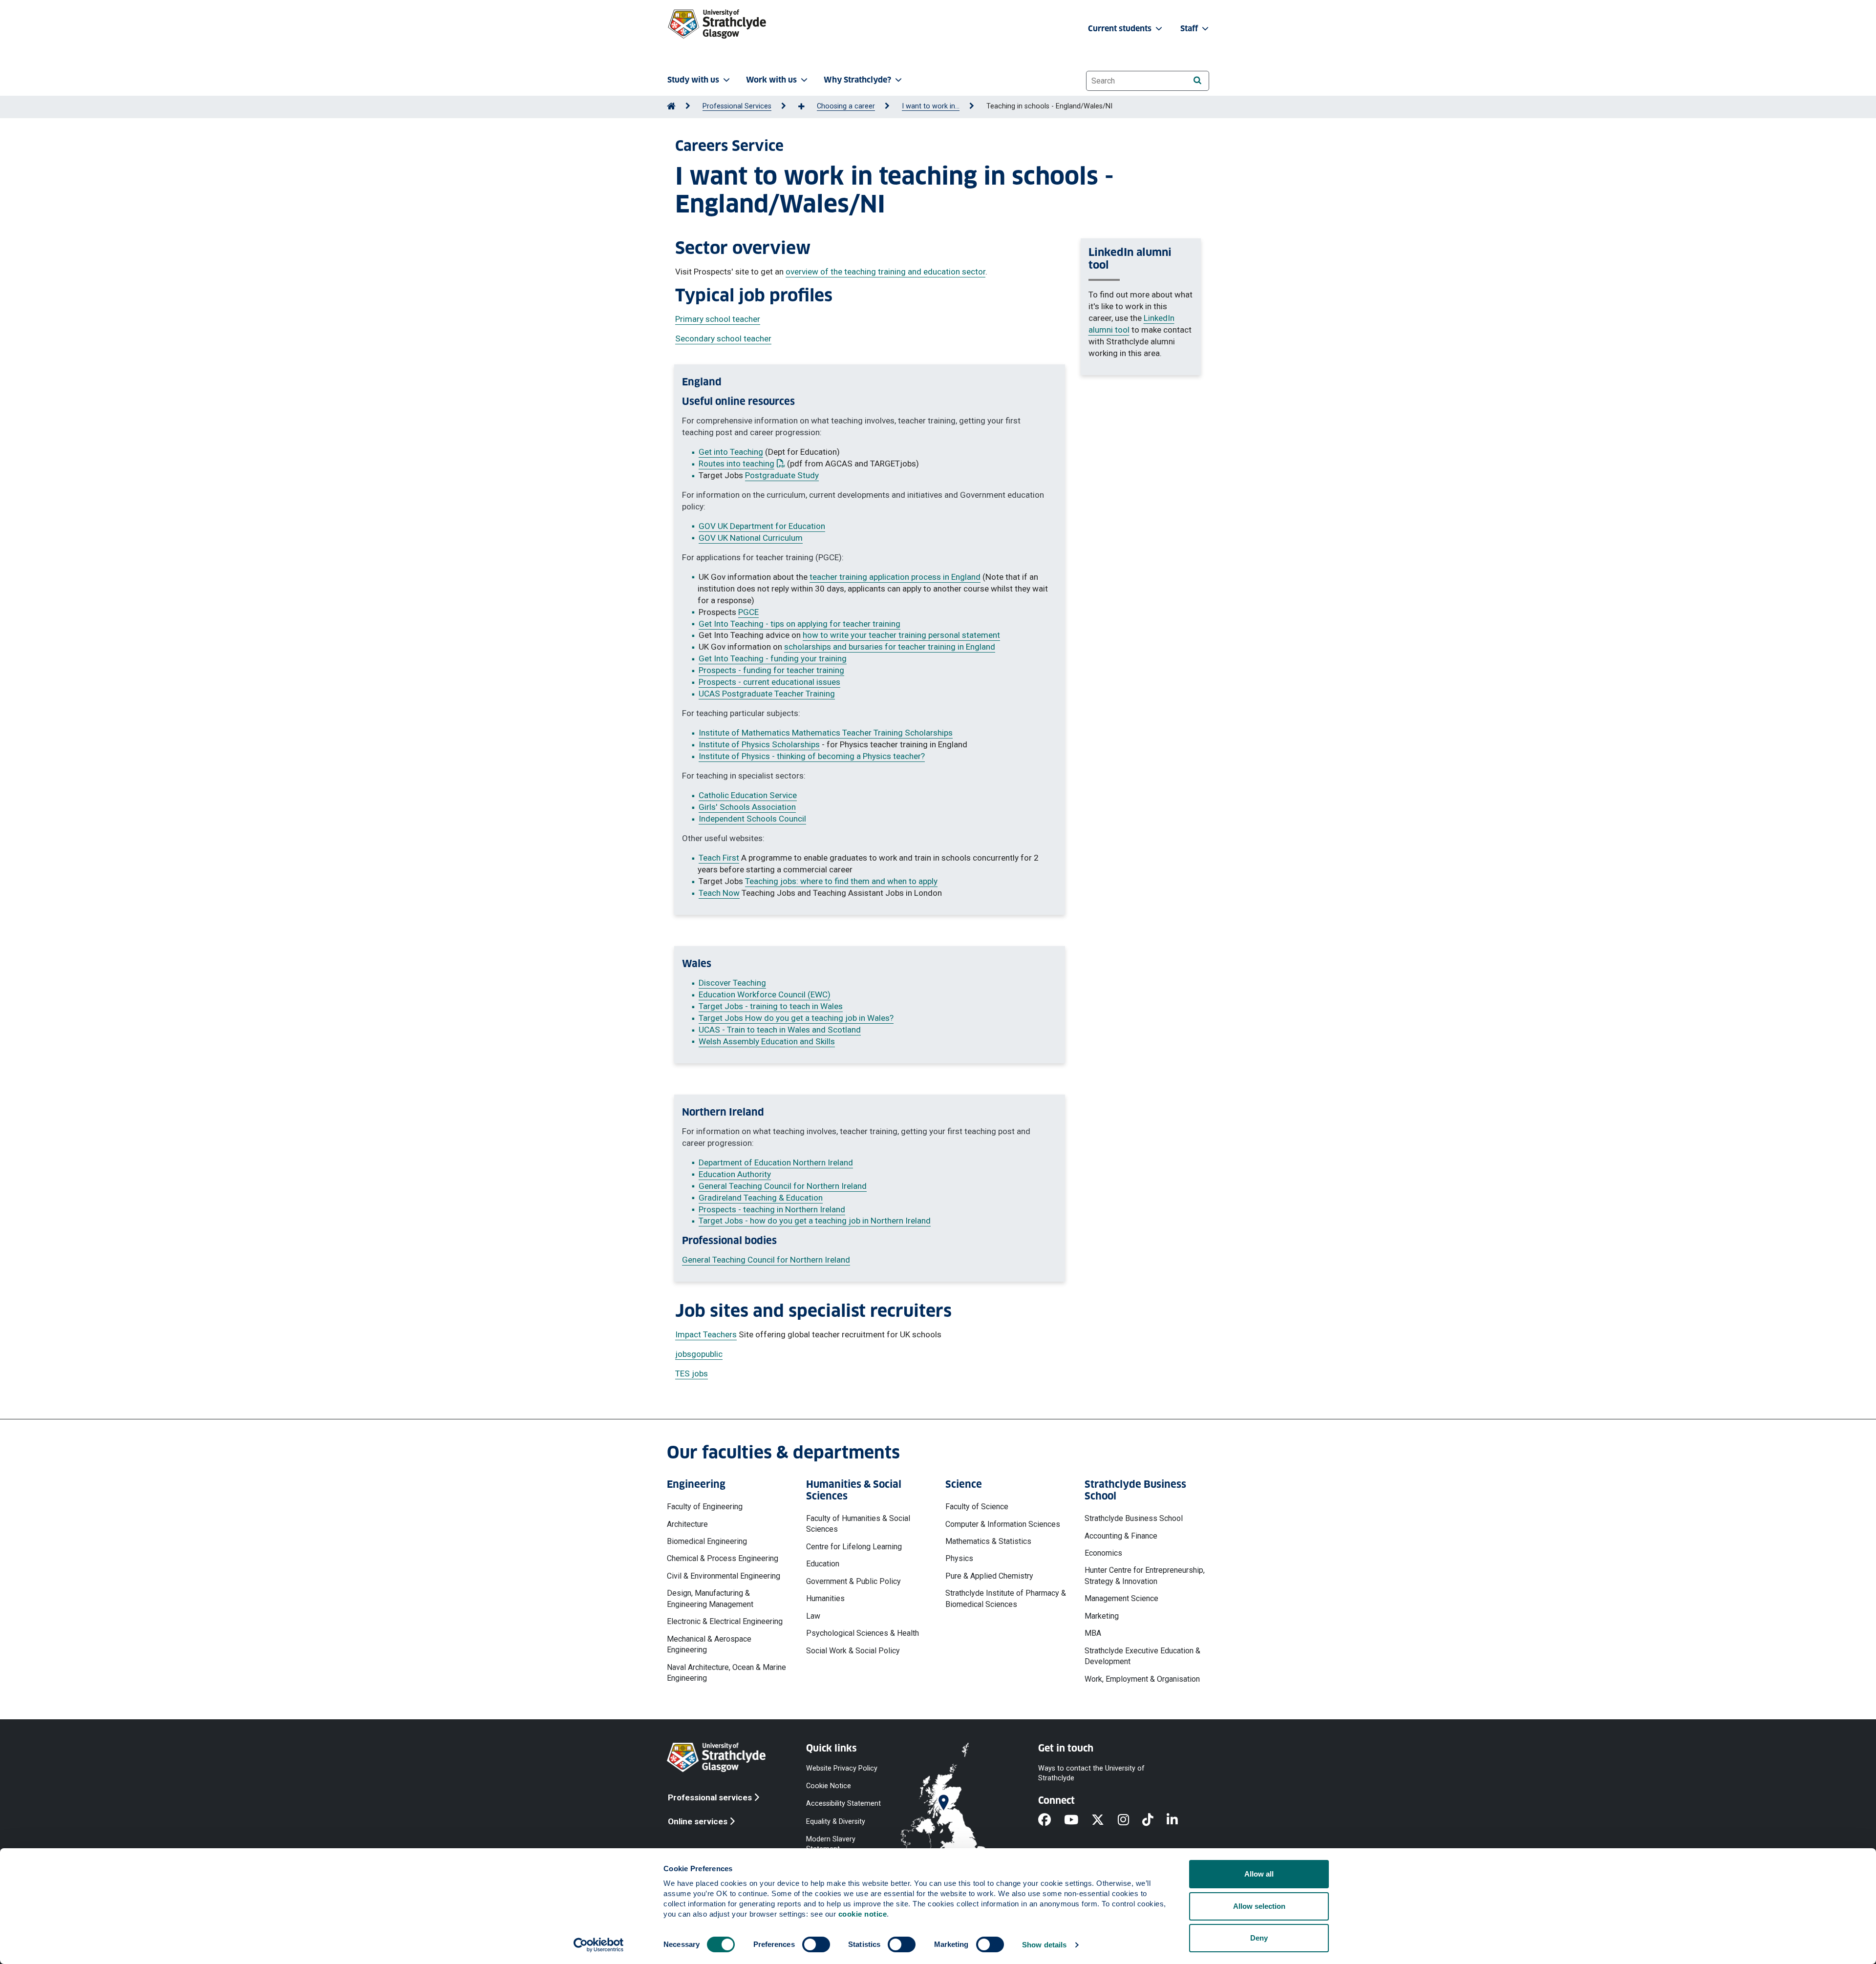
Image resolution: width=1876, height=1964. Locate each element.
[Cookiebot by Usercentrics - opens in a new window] (599, 1945)
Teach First (719, 858)
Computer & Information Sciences (1003, 1524)
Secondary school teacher (723, 338)
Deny (1259, 1938)
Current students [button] (1121, 29)
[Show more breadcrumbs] (807, 107)
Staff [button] (1190, 29)
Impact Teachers (706, 1334)
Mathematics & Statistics (988, 1541)
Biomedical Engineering (707, 1541)
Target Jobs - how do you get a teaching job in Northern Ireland (815, 1221)
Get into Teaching (731, 452)
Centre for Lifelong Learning (854, 1547)
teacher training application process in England (895, 577)
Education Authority (735, 1174)
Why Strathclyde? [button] (857, 80)
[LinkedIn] (1179, 1820)
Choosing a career (846, 106)
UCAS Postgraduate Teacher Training (767, 694)
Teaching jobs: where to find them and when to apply (841, 881)
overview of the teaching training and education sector (885, 272)
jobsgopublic (699, 1354)
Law (813, 1616)
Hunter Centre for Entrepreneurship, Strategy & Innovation (1145, 1575)
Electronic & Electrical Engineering (725, 1621)
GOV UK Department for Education (762, 526)
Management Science (1121, 1598)
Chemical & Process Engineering (723, 1558)
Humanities (825, 1598)
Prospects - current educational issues (769, 682)
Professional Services (737, 106)
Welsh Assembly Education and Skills (767, 1041)
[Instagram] (1130, 1820)
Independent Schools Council (752, 819)
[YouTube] (1078, 1820)
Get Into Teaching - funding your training (773, 658)
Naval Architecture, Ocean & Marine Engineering (726, 1673)
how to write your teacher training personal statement (901, 635)
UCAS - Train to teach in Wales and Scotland (780, 1030)
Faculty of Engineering (705, 1507)
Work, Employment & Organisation (1142, 1679)
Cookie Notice (829, 1786)
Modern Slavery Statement (831, 1844)
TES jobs (692, 1373)
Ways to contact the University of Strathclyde (1091, 1773)
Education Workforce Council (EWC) (765, 994)
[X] (1104, 1820)
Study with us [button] (693, 80)
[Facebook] (1051, 1820)
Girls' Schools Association (747, 807)
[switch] (816, 1944)
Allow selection (1259, 1906)
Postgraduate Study (782, 475)
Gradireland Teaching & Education (761, 1198)
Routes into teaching (742, 464)
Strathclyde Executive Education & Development (1142, 1656)
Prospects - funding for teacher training (771, 670)
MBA (1093, 1633)
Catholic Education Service (748, 795)
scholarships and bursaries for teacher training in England (890, 647)
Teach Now (719, 893)
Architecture (687, 1524)
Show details (1044, 1945)
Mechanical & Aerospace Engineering (709, 1644)
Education (823, 1564)
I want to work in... (931, 106)
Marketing (1102, 1616)
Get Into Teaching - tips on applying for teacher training (799, 624)
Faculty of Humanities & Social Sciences (858, 1524)
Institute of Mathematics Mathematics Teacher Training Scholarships (826, 733)
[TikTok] (1154, 1820)
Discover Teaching (732, 983)
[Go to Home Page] (671, 106)
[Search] (1197, 80)
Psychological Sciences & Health (863, 1633)
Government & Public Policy (853, 1581)
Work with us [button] (771, 80)
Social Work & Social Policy (853, 1651)
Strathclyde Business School (1134, 1518)
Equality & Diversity (836, 1821)
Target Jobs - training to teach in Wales (771, 1006)
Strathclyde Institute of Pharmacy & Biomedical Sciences (1006, 1598)
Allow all (1259, 1874)
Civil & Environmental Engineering (724, 1576)
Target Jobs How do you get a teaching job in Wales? (796, 1018)
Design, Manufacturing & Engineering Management (710, 1598)
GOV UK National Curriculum (751, 538)
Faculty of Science (977, 1507)
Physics (959, 1558)
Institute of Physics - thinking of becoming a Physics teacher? (812, 756)
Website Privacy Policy (842, 1768)
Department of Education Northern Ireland (776, 1162)
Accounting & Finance (1121, 1536)
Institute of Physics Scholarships (759, 744)
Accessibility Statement (843, 1804)
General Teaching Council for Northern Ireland (783, 1186)
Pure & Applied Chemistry (989, 1576)
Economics (1103, 1553)
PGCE (748, 612)
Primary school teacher (718, 319)
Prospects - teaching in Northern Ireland (772, 1209)
